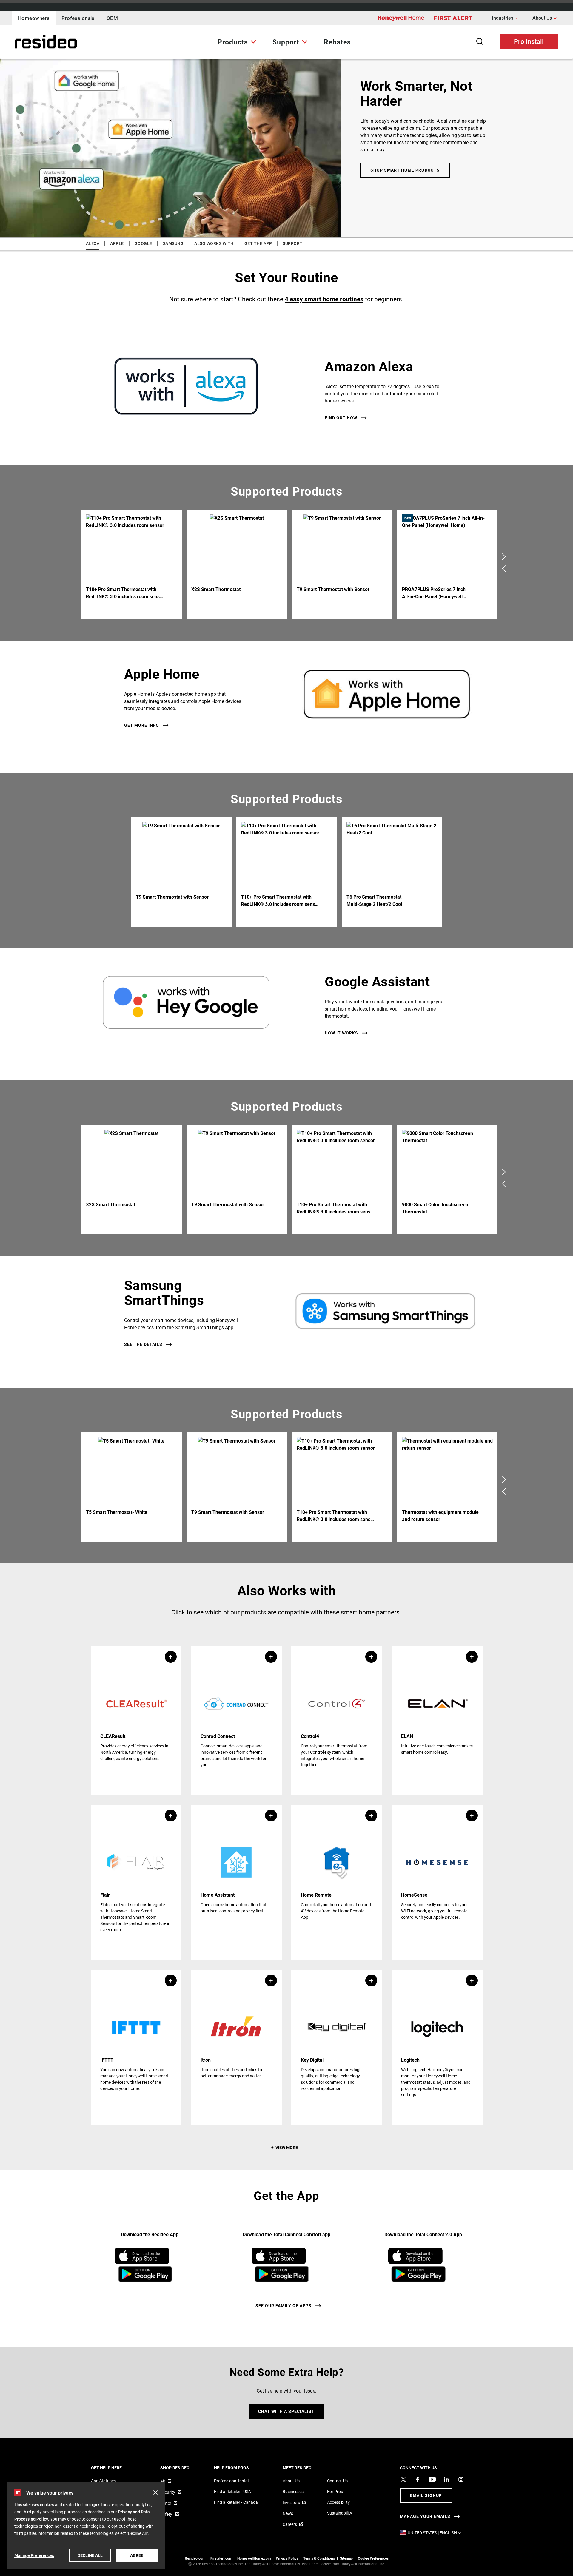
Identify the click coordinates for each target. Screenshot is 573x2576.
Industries (505, 18)
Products (233, 42)
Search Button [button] (480, 42)
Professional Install (232, 2481)
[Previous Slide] (504, 568)
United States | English (436, 2533)
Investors (291, 2502)
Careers (290, 2524)
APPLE (117, 243)
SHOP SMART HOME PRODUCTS (405, 170)
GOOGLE (143, 243)
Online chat (286, 2392)
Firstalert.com (221, 2558)
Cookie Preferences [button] (373, 2558)
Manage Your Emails (425, 2516)
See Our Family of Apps (284, 2306)
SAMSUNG (173, 243)
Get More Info (142, 725)
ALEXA (93, 243)
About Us (545, 18)
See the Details (143, 1344)
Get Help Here (114, 2468)
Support (286, 42)
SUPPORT (293, 243)
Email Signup (426, 2495)
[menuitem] (237, 42)
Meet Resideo (305, 2468)
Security (168, 2492)
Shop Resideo (183, 2468)
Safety (167, 2514)
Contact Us (337, 2481)
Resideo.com (195, 2558)
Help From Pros (239, 2468)
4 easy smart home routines (324, 299)
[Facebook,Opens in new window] (418, 2479)
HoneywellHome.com (254, 2558)
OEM (112, 18)
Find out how (341, 418)
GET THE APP (258, 243)
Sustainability (340, 2513)
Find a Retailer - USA (232, 2491)
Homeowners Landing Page (31, 42)
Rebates (337, 42)
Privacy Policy (287, 2558)
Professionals (78, 18)
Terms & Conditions (319, 2558)
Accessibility (338, 2502)
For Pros (335, 2491)
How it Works (341, 1033)
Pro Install (529, 41)
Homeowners (34, 18)
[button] (136, 1721)
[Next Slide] (504, 556)
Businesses (293, 2491)
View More (287, 2147)
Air (163, 2481)
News (288, 2513)
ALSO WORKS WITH (214, 243)
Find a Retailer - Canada (236, 2502)
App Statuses (103, 2481)
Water (166, 2503)
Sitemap (346, 2558)
